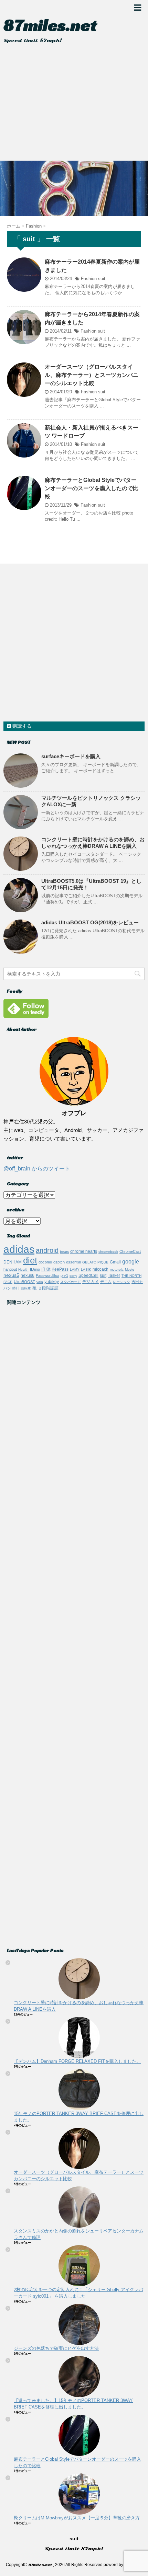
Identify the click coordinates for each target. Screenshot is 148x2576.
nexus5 (11, 1275)
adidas (19, 1249)
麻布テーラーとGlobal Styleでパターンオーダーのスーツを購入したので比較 (92, 488)
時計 (16, 1288)
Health (23, 1269)
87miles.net (50, 25)
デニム (106, 1282)
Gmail (115, 1262)
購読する (21, 726)
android (47, 1250)
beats (64, 1252)
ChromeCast (130, 1251)
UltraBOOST (24, 1282)
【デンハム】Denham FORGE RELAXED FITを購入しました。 (77, 2061)
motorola (117, 1269)
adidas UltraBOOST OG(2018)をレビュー (90, 922)
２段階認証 (48, 1288)
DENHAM (13, 1262)
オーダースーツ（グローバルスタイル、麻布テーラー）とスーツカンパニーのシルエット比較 (92, 375)
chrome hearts (84, 1251)
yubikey (52, 1282)
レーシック (121, 1282)
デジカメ (91, 1282)
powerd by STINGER (123, 2565)
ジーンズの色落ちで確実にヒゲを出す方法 (56, 2348)
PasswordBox (47, 1275)
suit (102, 279)
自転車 (26, 1288)
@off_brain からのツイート (37, 1169)
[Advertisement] (74, 104)
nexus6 (28, 1275)
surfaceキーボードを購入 (71, 756)
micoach (101, 1269)
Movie (130, 1269)
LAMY (75, 1269)
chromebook (108, 1252)
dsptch (59, 1262)
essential (73, 1262)
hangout (10, 1269)
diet (30, 1260)
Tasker (114, 1275)
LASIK (86, 1269)
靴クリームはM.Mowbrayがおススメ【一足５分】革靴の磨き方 (77, 2518)
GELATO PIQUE (95, 1262)
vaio (40, 1282)
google (131, 1262)
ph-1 (64, 1275)
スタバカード (71, 1282)
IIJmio (35, 1269)
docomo (45, 1262)
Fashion (89, 279)
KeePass (60, 1269)
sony (73, 1276)
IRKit (46, 1269)
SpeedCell (88, 1275)
